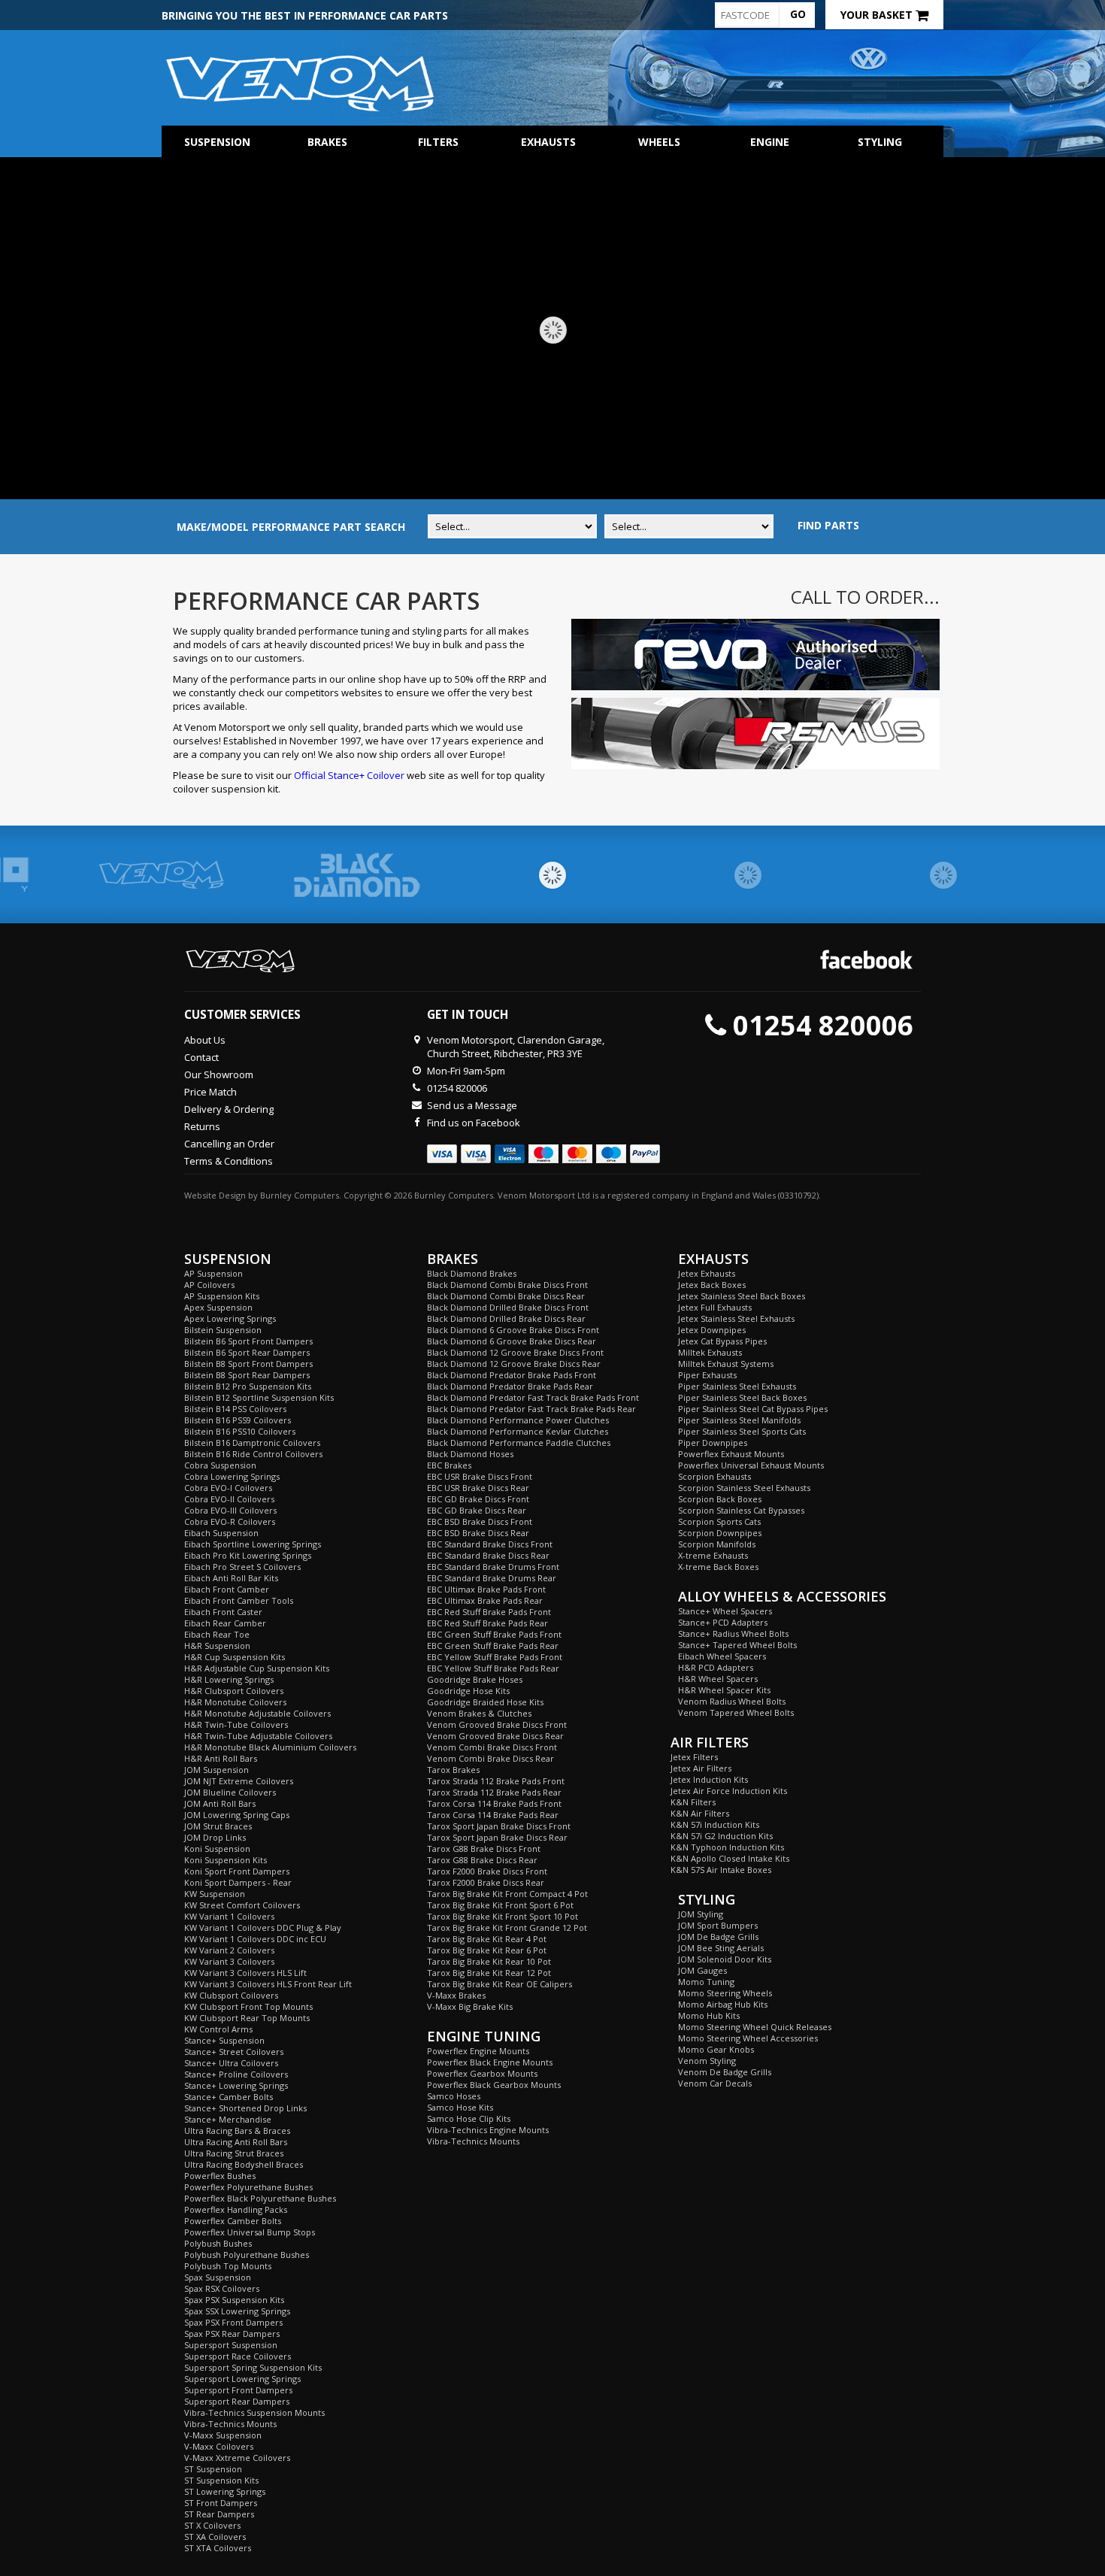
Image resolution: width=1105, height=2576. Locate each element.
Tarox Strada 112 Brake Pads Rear (494, 1792)
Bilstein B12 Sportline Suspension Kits (259, 1397)
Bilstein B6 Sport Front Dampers (248, 1341)
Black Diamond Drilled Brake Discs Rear (506, 1318)
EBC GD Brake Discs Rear (477, 1510)
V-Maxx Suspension (223, 2435)
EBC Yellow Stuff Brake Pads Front (495, 1657)
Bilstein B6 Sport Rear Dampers (247, 1352)
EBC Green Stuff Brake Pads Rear (493, 1646)
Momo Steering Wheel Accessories (748, 2038)
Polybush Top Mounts (228, 2266)
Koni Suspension (217, 1849)
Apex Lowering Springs (230, 1318)
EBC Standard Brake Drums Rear (492, 1578)
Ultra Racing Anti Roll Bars (236, 2142)
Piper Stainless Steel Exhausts (737, 1386)
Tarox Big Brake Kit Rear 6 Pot (487, 1950)
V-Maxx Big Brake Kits (470, 2006)
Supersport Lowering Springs (242, 2379)
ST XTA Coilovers (218, 2548)
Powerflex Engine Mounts (478, 2051)
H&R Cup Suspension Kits (235, 1657)
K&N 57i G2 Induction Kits (722, 1836)
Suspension (217, 142)
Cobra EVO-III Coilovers (230, 1510)
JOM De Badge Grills (718, 1937)
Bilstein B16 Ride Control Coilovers (253, 1454)
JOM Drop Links (215, 1837)
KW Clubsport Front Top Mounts (248, 2006)
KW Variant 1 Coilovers (229, 1916)
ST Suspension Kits (221, 2480)
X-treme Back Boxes (718, 1567)
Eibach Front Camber (227, 1589)
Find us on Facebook (474, 1123)
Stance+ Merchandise (228, 2119)
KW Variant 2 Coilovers (229, 1950)
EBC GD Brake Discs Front (478, 1499)
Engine (770, 142)
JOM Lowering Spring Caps (237, 1815)
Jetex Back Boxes (712, 1285)
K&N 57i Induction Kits (715, 1824)
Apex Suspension (218, 1307)
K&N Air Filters (700, 1813)
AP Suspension (213, 1273)
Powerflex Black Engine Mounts (490, 2062)
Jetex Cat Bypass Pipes (722, 1341)
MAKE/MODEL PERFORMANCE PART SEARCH (291, 527)
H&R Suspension (217, 1646)
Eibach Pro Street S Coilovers (242, 1567)
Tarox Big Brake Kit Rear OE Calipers (500, 1984)
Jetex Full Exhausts (715, 1307)
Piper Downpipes (713, 1443)
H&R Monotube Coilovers (235, 1702)
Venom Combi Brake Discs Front (492, 1747)
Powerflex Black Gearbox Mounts (494, 2085)
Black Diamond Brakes (472, 1273)
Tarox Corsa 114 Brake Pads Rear (493, 1815)
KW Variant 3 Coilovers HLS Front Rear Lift (268, 1984)
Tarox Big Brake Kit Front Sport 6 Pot (500, 1905)
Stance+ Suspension (224, 2040)
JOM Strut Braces (218, 1826)
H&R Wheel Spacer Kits (724, 1690)
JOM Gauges (702, 1970)
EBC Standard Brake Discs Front (490, 1544)
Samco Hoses (454, 2096)
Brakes (327, 142)
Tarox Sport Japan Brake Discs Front (499, 1826)
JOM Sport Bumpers (718, 1925)
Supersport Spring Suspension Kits (253, 2367)
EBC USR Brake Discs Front (480, 1476)
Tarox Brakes (453, 1770)
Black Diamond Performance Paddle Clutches (519, 1443)
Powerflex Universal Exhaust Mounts (751, 1465)
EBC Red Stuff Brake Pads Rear (487, 1623)
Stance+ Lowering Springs (236, 2085)
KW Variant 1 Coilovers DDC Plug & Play (263, 1927)
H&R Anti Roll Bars (221, 1758)
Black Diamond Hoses (470, 1454)
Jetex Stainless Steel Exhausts (736, 1318)
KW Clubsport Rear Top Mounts (247, 2018)
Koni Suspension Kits (226, 1860)
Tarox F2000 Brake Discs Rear (486, 1882)
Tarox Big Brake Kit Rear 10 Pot (489, 1961)
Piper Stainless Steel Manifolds (739, 1420)
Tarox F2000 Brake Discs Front (487, 1871)
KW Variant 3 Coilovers (229, 1961)
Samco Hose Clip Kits (469, 2118)
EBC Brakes (449, 1465)
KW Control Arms (218, 2029)
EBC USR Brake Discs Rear (478, 1488)
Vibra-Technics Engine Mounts (488, 2130)
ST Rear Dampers (219, 2514)
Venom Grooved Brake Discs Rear (495, 1736)
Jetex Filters (694, 1757)
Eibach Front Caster (223, 1612)
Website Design (215, 1195)
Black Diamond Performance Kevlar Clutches (518, 1431)
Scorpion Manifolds (717, 1544)
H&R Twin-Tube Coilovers (236, 1724)
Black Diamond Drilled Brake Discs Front (508, 1307)
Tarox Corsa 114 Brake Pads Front (494, 1803)
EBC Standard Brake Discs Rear (488, 1555)
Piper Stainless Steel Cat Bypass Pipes (753, 1409)
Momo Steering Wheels (725, 1993)
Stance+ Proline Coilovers (236, 2074)
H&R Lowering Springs (229, 1679)
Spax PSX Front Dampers (233, 2322)
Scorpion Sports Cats (719, 1521)
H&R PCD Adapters (716, 1667)
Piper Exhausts (707, 1375)
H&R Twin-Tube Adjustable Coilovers (258, 1736)
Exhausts (548, 142)
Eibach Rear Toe (217, 1634)
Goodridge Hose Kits (468, 1691)
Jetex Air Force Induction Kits (729, 1791)
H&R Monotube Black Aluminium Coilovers (270, 1747)
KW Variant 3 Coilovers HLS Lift (245, 1973)
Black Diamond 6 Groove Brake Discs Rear (512, 1341)
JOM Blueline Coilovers (230, 1792)
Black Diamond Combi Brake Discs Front (507, 1285)
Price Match (210, 1092)
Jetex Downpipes (712, 1330)
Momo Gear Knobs (716, 2049)
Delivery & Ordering (229, 1109)
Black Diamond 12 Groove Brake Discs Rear (514, 1364)
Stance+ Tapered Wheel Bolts (737, 1645)
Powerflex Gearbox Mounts (482, 2073)
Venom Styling (707, 2061)
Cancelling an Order (229, 1144)
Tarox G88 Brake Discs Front (484, 1849)
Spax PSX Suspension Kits (234, 2300)
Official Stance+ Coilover (349, 775)
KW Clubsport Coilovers (231, 1995)
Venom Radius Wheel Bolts (732, 1701)
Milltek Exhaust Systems (726, 1364)
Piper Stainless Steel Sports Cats (742, 1431)
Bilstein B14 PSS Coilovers (235, 1409)
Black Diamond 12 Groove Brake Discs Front (515, 1352)
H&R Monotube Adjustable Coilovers (257, 1713)
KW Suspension (215, 1894)
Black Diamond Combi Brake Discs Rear (506, 1296)
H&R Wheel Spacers (718, 1679)
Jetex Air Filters (701, 1768)
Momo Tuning (706, 1982)
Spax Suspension (218, 2277)
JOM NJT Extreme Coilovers (239, 1781)
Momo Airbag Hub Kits (723, 2004)
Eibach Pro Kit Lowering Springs (248, 1555)
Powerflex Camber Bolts (233, 2221)
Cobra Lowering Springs (232, 1476)
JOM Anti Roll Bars (220, 1803)
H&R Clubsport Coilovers (234, 1691)
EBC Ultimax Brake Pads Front (486, 1589)
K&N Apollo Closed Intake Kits (730, 1858)
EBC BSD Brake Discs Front (480, 1521)
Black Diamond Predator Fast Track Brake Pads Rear (531, 1409)
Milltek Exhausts (710, 1352)
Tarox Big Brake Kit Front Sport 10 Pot (503, 1916)
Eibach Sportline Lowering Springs (253, 1544)
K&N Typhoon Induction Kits (727, 1847)
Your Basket (878, 15)
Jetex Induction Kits (709, 1779)
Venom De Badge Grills (725, 2072)
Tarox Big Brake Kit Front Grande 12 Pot (507, 1927)
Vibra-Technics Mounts (230, 2424)
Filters (438, 142)
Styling (880, 142)
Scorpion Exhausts (714, 1476)
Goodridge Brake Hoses (475, 1679)
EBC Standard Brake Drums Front (493, 1567)
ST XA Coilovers (215, 2537)
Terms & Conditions (229, 1161)
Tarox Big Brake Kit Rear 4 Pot (487, 1939)
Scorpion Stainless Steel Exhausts (744, 1488)
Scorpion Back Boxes (720, 1499)
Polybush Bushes (218, 2243)
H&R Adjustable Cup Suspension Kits (257, 1668)
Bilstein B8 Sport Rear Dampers (247, 1375)
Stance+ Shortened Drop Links (245, 2108)
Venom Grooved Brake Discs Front (497, 1724)
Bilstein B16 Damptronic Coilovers (252, 1443)
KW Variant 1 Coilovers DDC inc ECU (255, 1939)
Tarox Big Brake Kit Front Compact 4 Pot (507, 1894)
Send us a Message (472, 1105)
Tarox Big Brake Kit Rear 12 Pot (489, 1973)
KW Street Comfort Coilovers (242, 1905)
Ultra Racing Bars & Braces (237, 2131)
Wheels (659, 142)
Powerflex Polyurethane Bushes (248, 2187)
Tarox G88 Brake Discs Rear (482, 1860)
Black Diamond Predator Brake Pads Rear (510, 1386)
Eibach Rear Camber (225, 1623)
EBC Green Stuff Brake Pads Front (494, 1634)
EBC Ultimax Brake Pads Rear (485, 1600)
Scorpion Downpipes (720, 1533)
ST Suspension (213, 2469)
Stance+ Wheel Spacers (725, 1611)
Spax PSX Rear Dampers (232, 2334)
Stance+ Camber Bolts (229, 2097)
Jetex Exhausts (707, 1273)
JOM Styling (701, 1914)
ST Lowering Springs (225, 2491)
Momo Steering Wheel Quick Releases (755, 2027)
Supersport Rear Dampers (237, 2401)
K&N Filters (693, 1802)
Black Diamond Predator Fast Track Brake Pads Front (533, 1397)
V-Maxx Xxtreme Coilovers (237, 2458)
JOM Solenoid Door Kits (725, 1959)
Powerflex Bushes (220, 2176)
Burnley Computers (300, 1195)
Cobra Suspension (220, 1465)
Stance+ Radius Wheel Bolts (733, 1633)
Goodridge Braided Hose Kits (485, 1702)
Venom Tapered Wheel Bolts (736, 1712)
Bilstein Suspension (223, 1330)
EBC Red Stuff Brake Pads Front (489, 1612)
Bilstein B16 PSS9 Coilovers (238, 1420)
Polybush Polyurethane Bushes (247, 2255)
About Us (205, 1040)
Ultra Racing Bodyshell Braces (244, 2164)
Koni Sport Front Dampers (237, 1871)
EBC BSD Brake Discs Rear (478, 1533)
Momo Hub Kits (709, 2015)
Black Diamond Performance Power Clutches (518, 1420)
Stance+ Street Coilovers (234, 2052)
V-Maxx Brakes (456, 1995)
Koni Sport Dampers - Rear (238, 1882)
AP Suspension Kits (222, 1296)
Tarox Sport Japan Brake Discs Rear (497, 1837)
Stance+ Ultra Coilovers (231, 2063)
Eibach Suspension (221, 1533)
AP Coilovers (209, 1285)
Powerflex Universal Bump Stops (250, 2232)
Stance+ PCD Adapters (723, 1622)
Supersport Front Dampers (238, 2390)
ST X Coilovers (212, 2525)
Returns (202, 1126)
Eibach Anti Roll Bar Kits (231, 1578)
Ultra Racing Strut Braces (234, 2153)
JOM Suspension (216, 1770)
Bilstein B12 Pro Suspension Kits (248, 1386)
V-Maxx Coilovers (219, 2446)
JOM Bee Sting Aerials (721, 1948)
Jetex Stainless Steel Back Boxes (742, 1296)
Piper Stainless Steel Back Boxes (742, 1397)
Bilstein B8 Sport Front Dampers (248, 1364)
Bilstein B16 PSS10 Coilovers (240, 1431)
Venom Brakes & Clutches (479, 1713)
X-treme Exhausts (713, 1555)
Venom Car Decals (715, 2083)
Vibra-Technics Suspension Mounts (254, 2412)
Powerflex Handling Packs (236, 2209)
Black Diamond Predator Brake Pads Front (512, 1375)
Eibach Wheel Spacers (722, 1656)
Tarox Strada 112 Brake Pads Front (496, 1781)
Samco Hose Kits (460, 2107)
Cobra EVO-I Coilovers (228, 1488)
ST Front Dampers (221, 2503)
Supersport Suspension (231, 2345)
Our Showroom (219, 1074)
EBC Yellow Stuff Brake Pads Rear (493, 1668)
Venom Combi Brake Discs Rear (490, 1758)
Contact (201, 1057)
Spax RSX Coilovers (222, 2288)
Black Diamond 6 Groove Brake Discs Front (513, 1330)
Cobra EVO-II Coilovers (229, 1499)
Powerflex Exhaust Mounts (731, 1454)
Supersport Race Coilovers (238, 2356)
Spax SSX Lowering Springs (237, 2311)
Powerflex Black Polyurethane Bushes (260, 2198)
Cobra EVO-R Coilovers (230, 1521)
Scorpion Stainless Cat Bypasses (741, 1510)
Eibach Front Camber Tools (239, 1600)
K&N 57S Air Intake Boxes (721, 1870)
